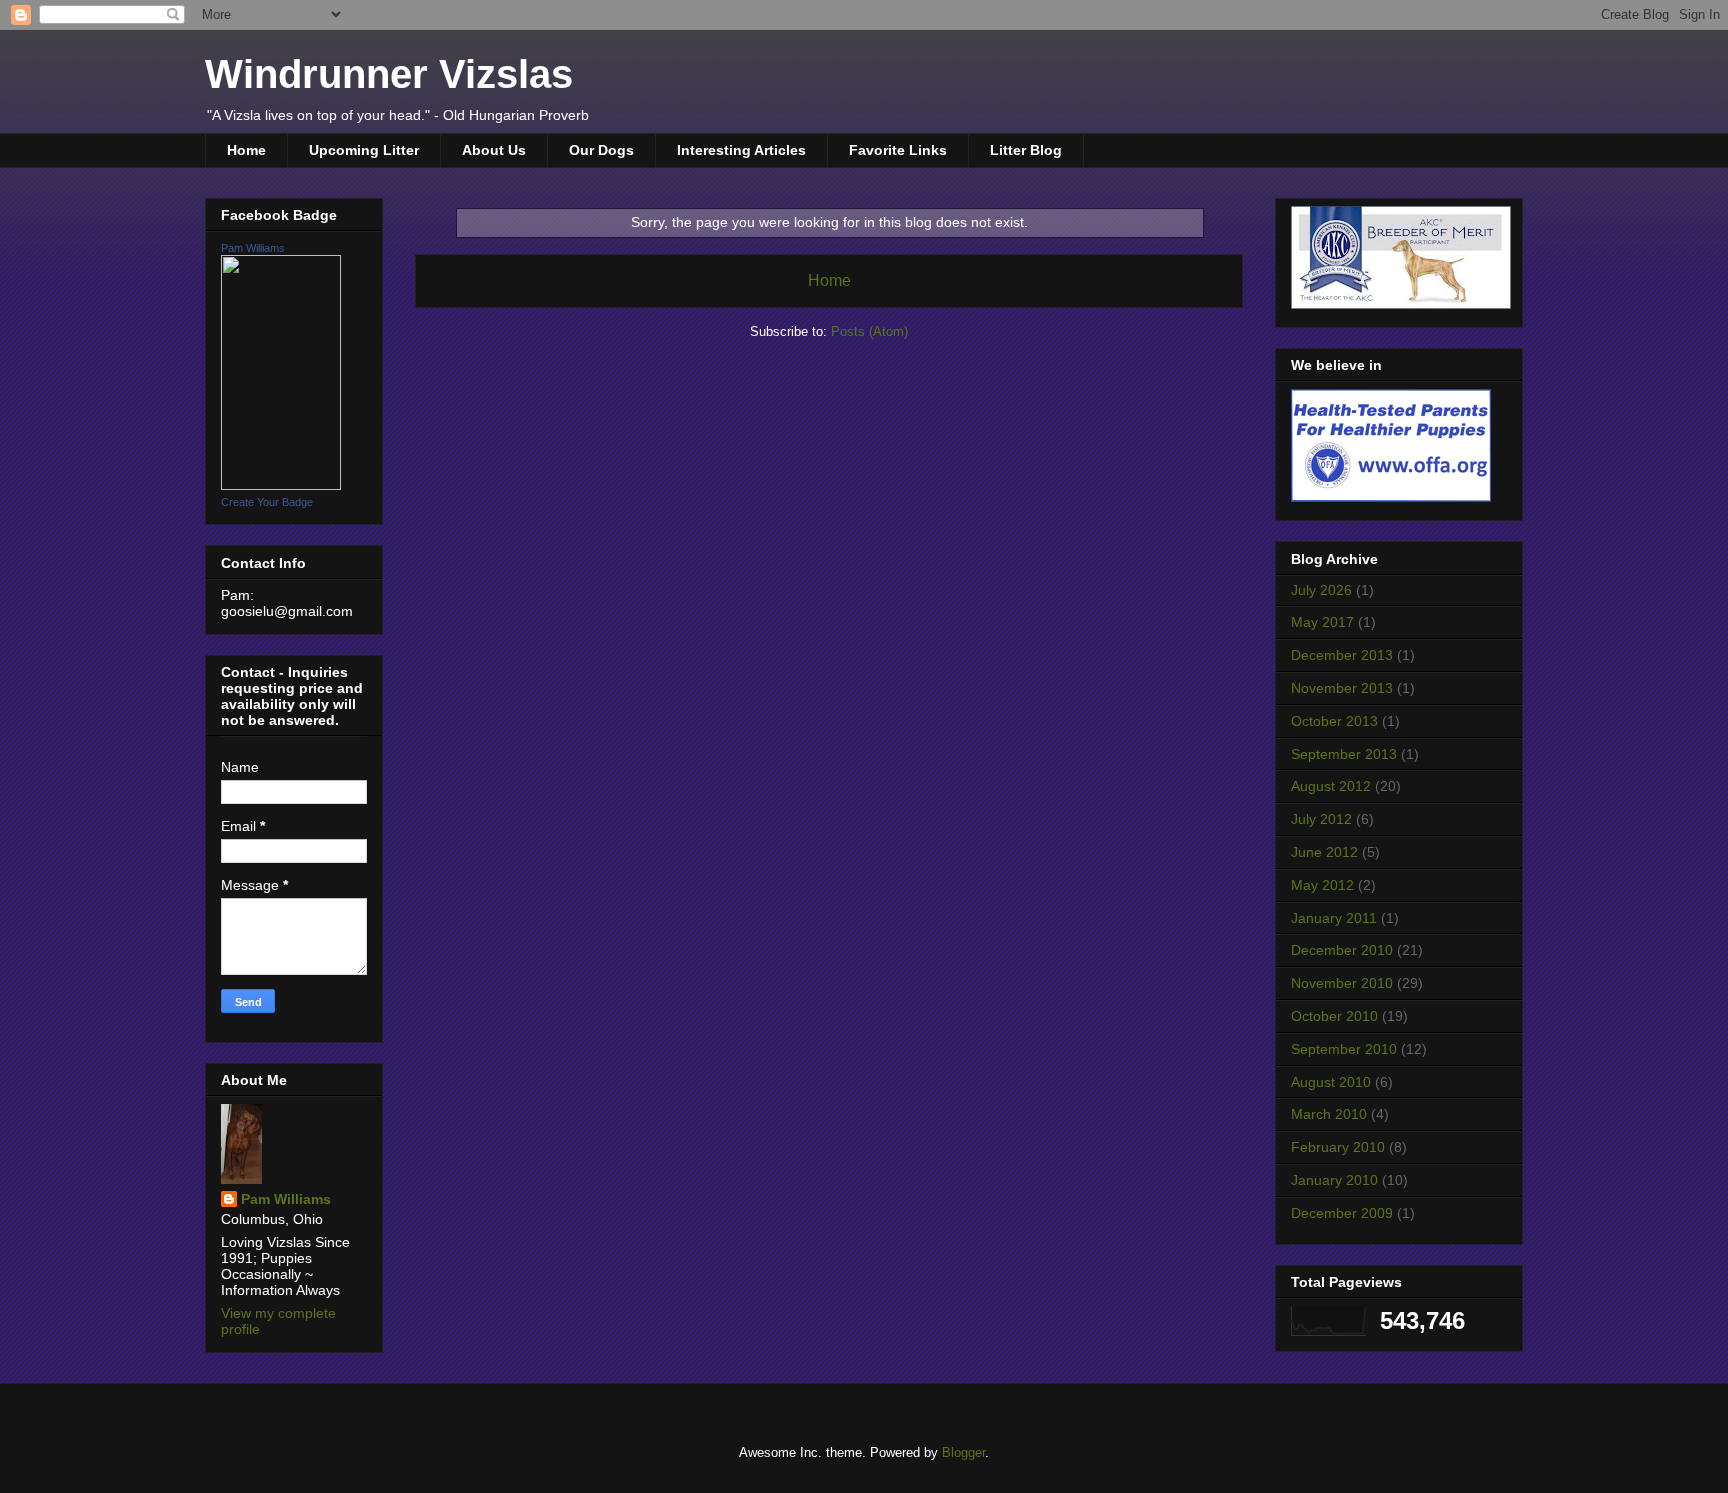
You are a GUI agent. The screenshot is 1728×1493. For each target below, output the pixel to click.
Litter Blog (1026, 150)
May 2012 (1322, 885)
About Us (494, 150)
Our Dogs (601, 150)
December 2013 (1342, 655)
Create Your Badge (267, 502)
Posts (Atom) (869, 331)
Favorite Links (898, 150)
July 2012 (1321, 819)
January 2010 (1334, 1180)
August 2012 (1331, 786)
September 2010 (1344, 1049)
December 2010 (1342, 950)
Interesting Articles (741, 150)
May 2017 (1322, 622)
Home (246, 150)
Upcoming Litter (364, 150)
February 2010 (1338, 1147)
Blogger (963, 1452)
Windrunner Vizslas (389, 74)
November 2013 (1342, 688)
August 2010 (1331, 1082)
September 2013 (1344, 754)
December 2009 (1342, 1213)
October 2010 (1334, 1016)
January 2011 (1334, 918)
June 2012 (1324, 852)
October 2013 (1334, 721)
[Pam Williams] (281, 485)
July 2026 (1321, 590)
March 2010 (1329, 1114)
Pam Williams (253, 248)
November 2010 (1342, 983)
